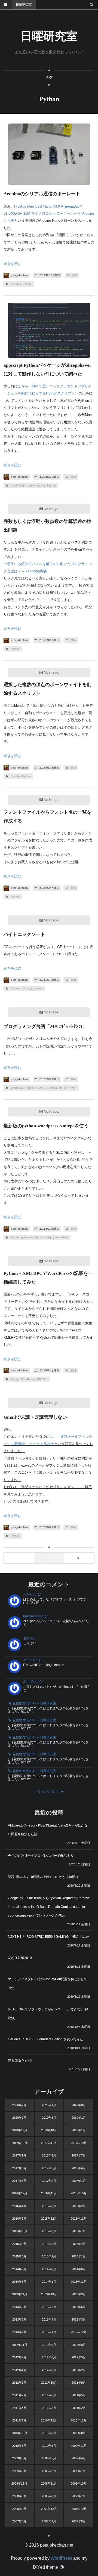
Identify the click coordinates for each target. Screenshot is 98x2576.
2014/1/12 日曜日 (49, 768)
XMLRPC (42, 1379)
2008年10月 (79, 2484)
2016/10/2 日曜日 (49, 477)
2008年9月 (19, 2496)
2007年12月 (49, 2509)
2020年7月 (19, 2118)
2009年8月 (19, 2458)
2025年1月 (49, 2105)
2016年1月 (19, 2219)
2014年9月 (19, 2269)
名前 (26, 1638)
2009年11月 (79, 2446)
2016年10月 (79, 2193)
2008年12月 (19, 2484)
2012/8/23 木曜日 (49, 1079)
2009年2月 (49, 2471)
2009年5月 (49, 2458)
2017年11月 (49, 2143)
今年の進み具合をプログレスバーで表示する (41, 1856)
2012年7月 (19, 2357)
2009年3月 (19, 2471)
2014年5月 (19, 2282)
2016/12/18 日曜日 (49, 275)
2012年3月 (49, 2370)
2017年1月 (79, 2181)
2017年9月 (19, 2155)
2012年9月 (49, 2345)
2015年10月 (19, 2231)
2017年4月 (79, 2168)
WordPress (62, 1238)
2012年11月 (19, 2345)
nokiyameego (33, 1616)
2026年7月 (19, 2105)
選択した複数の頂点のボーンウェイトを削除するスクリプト (48, 689)
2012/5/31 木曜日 (49, 1229)
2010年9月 (49, 2433)
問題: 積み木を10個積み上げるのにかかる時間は (43, 1877)
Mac (43, 486)
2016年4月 (19, 2206)
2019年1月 (79, 2118)
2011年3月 (49, 2408)
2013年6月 (79, 2307)
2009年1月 (79, 2471)
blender (16, 776)
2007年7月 (49, 2521)
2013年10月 (49, 2294)
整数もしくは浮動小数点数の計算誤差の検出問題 (48, 526)
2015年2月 (49, 2256)
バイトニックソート (24, 934)
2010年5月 (49, 2446)
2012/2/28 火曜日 (49, 1527)
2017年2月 (49, 2181)
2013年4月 (49, 2319)
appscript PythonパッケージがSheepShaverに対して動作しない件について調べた (48, 370)
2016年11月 (49, 2193)
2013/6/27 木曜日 (49, 980)
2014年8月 (49, 2269)
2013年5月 (19, 2319)
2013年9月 (79, 2294)
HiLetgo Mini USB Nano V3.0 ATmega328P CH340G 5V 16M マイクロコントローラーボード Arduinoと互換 (49, 214)
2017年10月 (79, 2143)
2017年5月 (49, 2168)
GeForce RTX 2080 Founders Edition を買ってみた (45, 2039)
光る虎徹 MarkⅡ (20, 2060)
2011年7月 (19, 2395)
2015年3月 (19, 2256)
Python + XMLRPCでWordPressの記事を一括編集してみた (48, 1278)
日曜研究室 (24, 5)
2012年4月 (19, 2370)
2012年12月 (79, 2332)
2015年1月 (79, 2256)
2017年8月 (49, 2155)
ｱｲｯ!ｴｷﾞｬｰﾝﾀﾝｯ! (68, 1088)
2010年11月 (79, 2420)
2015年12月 (49, 2219)
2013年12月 (79, 2282)
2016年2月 (79, 2206)
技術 (75, 275)
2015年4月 (79, 2244)
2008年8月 (49, 2496)
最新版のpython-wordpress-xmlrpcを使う (46, 1126)
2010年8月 (79, 2433)
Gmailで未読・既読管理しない (35, 1417)
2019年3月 (49, 2118)
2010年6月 (19, 2446)
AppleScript (18, 486)
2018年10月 (49, 2130)
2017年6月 (19, 2168)
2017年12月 (19, 2143)
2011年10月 (49, 2383)
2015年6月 (19, 2244)
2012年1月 (19, 2383)
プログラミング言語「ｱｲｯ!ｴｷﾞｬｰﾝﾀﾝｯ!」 (45, 1027)
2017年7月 (79, 2155)
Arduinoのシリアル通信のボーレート (42, 194)
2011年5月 (79, 2395)
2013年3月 (79, 2319)
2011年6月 (49, 2395)
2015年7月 (79, 2231)
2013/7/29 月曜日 (49, 888)
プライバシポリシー (49, 1792)
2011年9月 (79, 2383)
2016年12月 (19, 2193)
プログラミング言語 (46, 1088)
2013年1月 (49, 2332)
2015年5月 (49, 2244)
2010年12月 (49, 2420)
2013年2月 (19, 2332)
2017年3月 (19, 2181)
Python (27, 284)
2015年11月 (79, 2219)
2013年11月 (19, 2294)
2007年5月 (79, 2521)
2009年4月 (79, 2458)
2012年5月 (79, 2357)
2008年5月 (19, 2509)
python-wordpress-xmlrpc (37, 1238)
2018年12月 (19, 2130)
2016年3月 (49, 2206)
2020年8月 (79, 2105)
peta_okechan (19, 275)
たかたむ (30, 1594)
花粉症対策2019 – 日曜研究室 (34, 1703)
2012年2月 (79, 2370)
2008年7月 (79, 2496)
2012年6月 (49, 2357)
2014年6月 (79, 2269)
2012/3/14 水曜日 (49, 1371)
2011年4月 (19, 2408)
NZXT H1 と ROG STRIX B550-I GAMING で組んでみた (48, 1937)
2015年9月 (49, 2231)
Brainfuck (17, 1088)
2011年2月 (79, 2408)
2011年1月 (19, 2420)
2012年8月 (79, 2345)
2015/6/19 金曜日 (49, 640)
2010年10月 (19, 2433)
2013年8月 (19, 2307)
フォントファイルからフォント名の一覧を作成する (48, 817)
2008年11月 (49, 2484)
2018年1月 (79, 2130)
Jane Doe (30, 1660)
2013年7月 (49, 2307)
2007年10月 (79, 2509)
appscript (33, 486)
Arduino (16, 284)
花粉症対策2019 (20, 1958)
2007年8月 (19, 2521)
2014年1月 (49, 2282)
